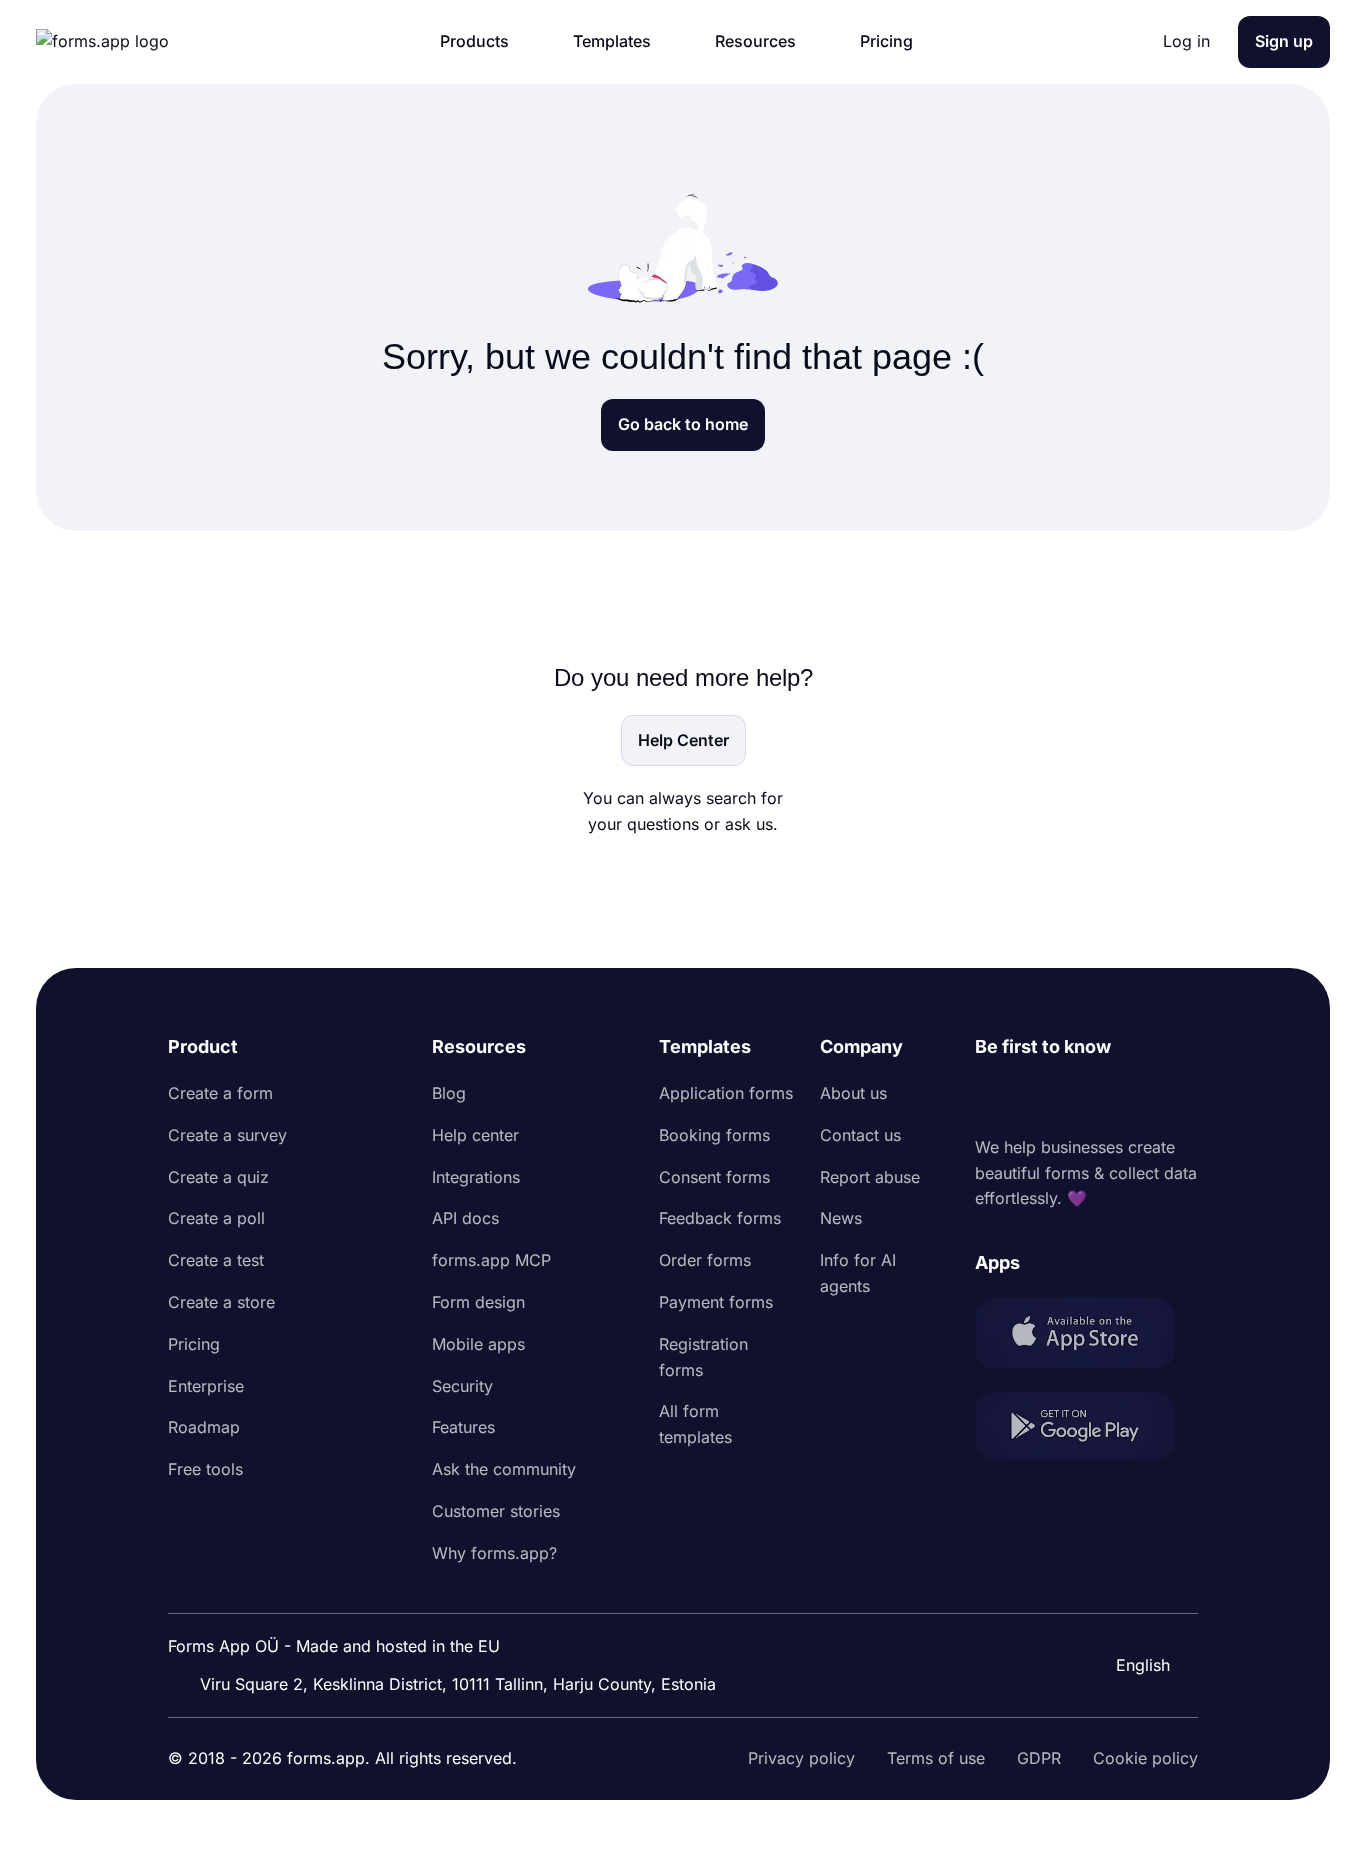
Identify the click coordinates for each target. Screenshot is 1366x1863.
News (841, 1218)
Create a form (220, 1093)
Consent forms (714, 1177)
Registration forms (703, 1357)
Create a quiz (218, 1177)
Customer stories (496, 1511)
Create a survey (227, 1135)
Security (462, 1386)
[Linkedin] (991, 1098)
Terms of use (936, 1758)
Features (463, 1427)
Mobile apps (478, 1344)
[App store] (1086, 1336)
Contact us (860, 1135)
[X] (1079, 1098)
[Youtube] (1123, 1098)
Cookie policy (1145, 1758)
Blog (449, 1093)
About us (853, 1093)
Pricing (194, 1344)
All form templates (695, 1424)
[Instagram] (1035, 1098)
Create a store (221, 1302)
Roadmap (204, 1427)
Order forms (705, 1260)
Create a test (216, 1260)
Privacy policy (801, 1758)
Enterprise (206, 1386)
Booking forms (714, 1135)
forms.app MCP (491, 1260)
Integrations (476, 1177)
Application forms (726, 1093)
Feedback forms (720, 1218)
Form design (478, 1302)
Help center (475, 1135)
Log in (1186, 41)
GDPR (1039, 1758)
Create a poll (216, 1218)
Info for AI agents (858, 1273)
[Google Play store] (1086, 1429)
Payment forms (716, 1302)
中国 (1130, 1611)
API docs (465, 1218)
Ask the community (504, 1469)
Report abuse (870, 1177)
